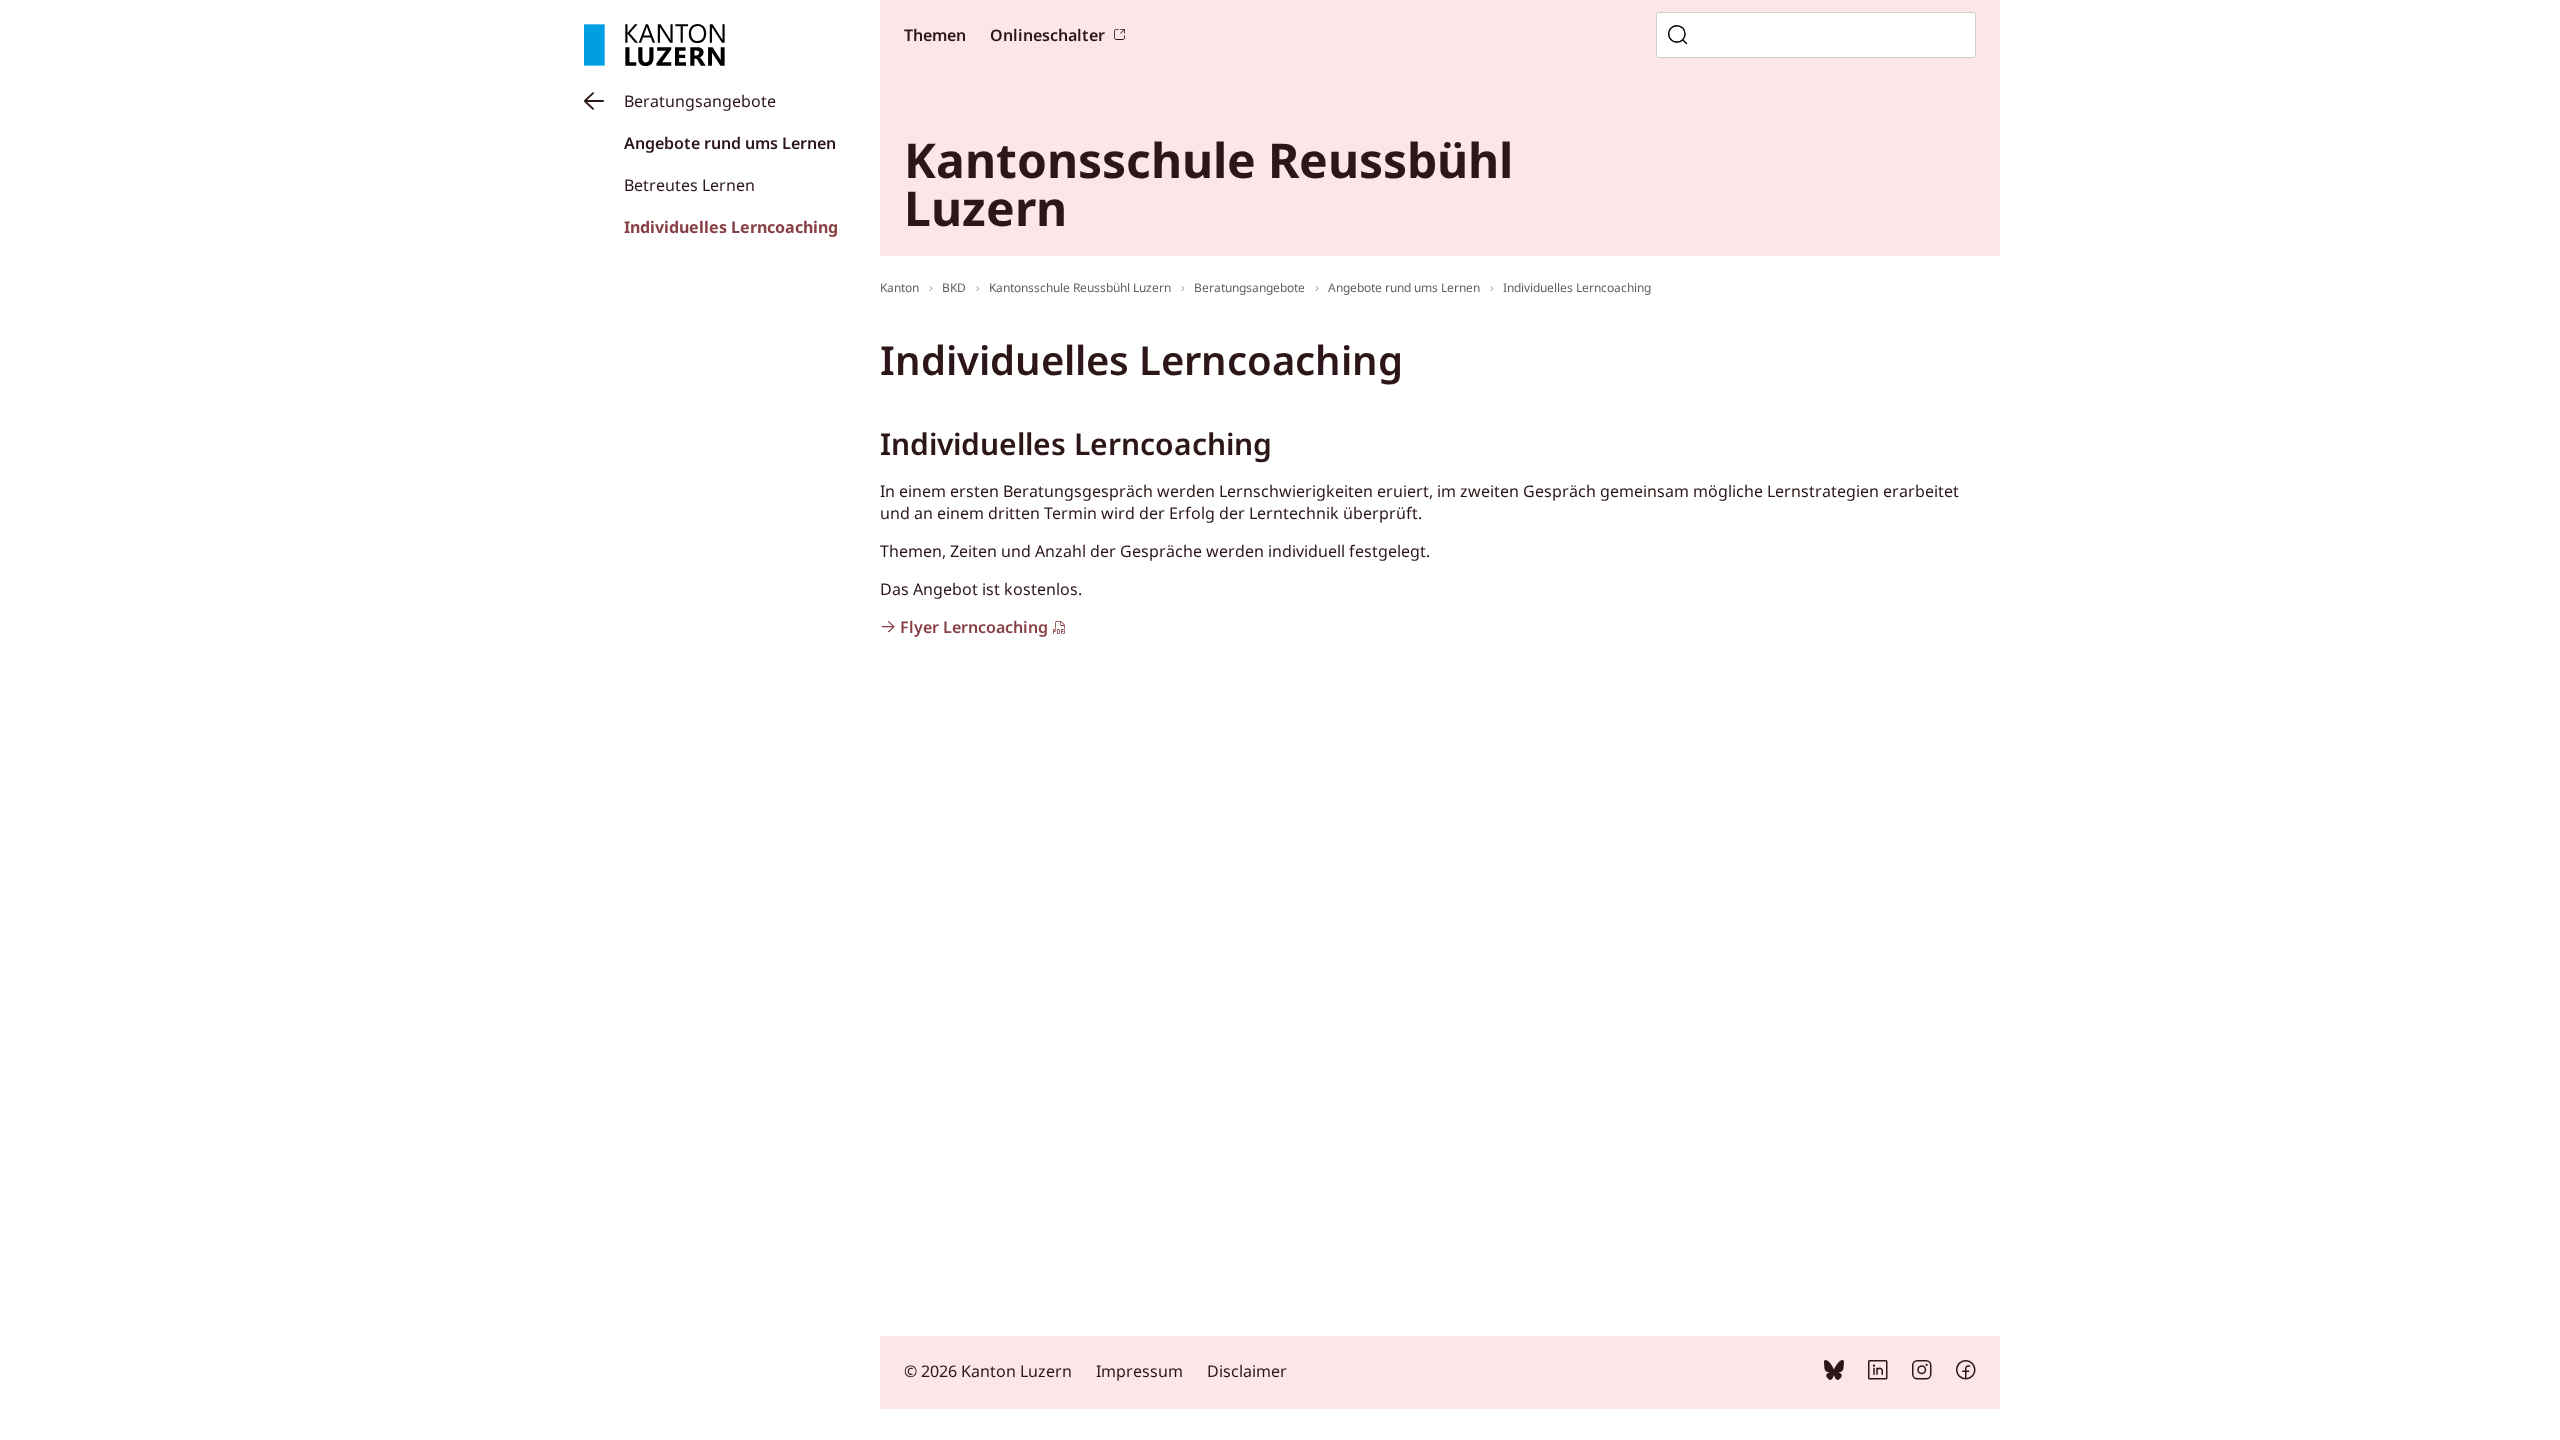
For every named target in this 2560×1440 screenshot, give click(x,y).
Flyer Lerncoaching (974, 627)
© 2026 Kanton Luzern (988, 1371)
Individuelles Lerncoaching (731, 227)
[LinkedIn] (1878, 1374)
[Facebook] (1966, 1374)
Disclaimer (1247, 1371)
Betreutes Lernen (689, 185)
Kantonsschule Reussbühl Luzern (1080, 287)
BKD (954, 287)
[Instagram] (1922, 1374)
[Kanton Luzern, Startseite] (654, 45)
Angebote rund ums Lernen (730, 143)
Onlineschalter (1047, 35)
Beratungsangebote (700, 101)
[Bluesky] (1834, 1374)
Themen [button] (935, 35)
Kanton (899, 287)
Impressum (1139, 1371)
